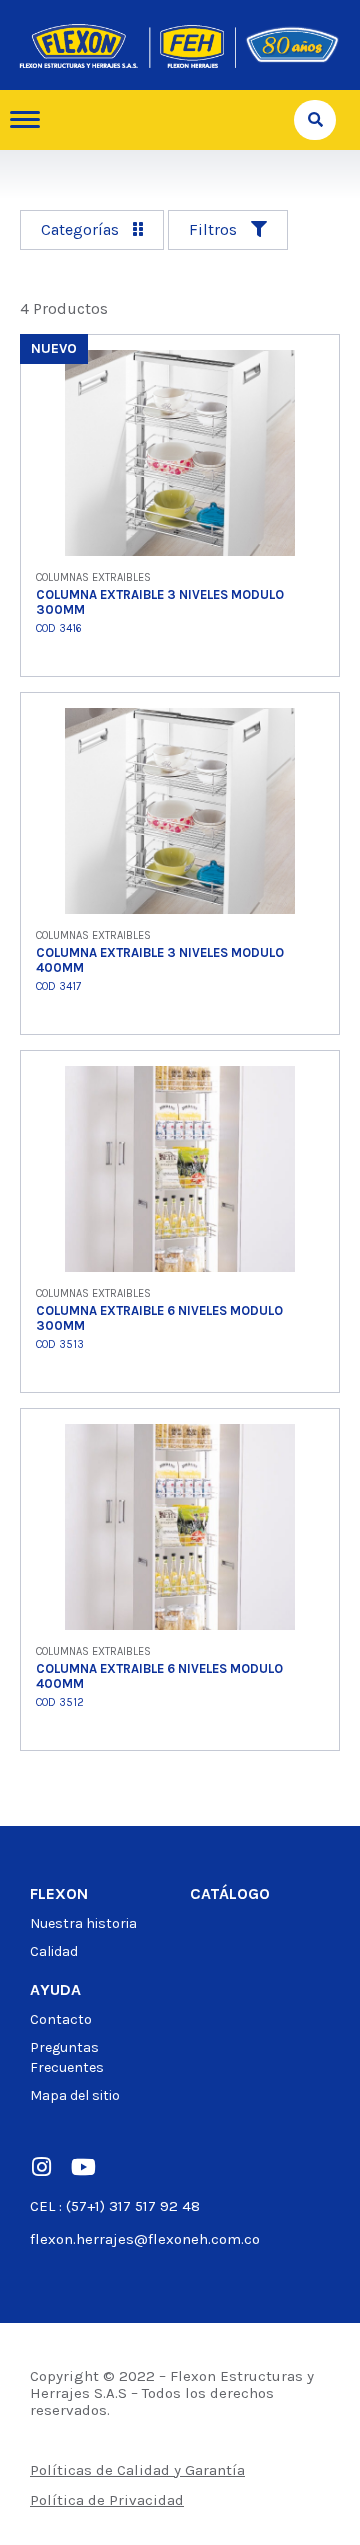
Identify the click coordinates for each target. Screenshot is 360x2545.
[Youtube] (83, 2167)
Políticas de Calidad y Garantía (137, 2470)
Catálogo (230, 1893)
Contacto (61, 2019)
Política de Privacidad (107, 2500)
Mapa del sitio (75, 2095)
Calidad (54, 1951)
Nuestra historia (83, 1923)
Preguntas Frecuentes (67, 2057)
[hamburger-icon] (32, 119)
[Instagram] (41, 2167)
